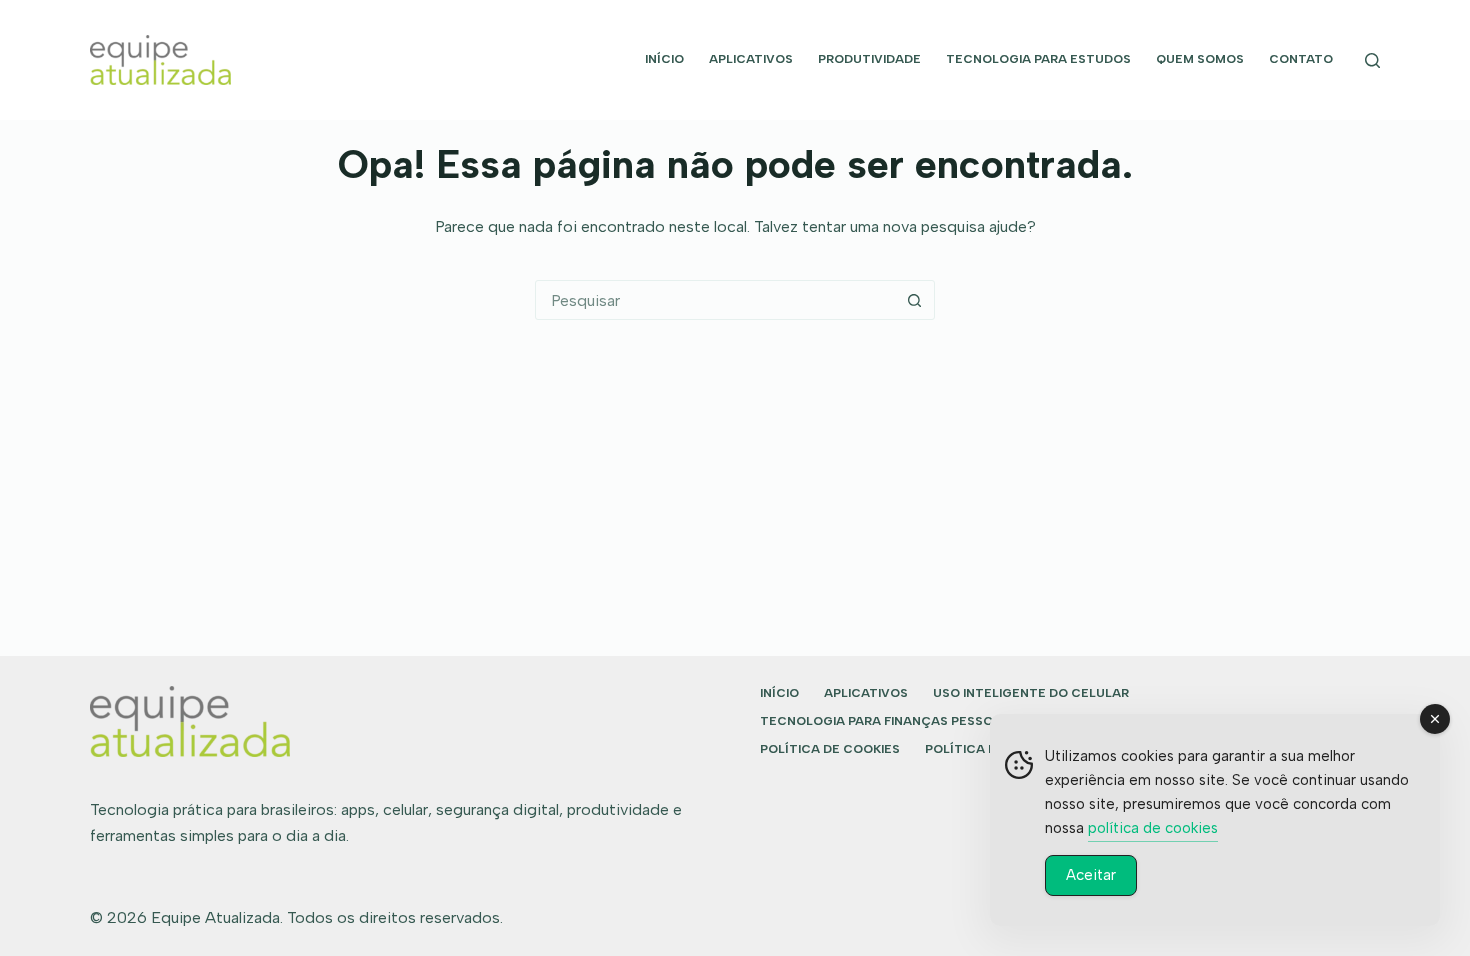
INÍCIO (664, 59)
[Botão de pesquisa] (914, 300)
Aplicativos (751, 59)
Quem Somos (1200, 59)
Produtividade (869, 59)
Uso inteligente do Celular (1031, 693)
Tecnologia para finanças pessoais (886, 721)
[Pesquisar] (1372, 60)
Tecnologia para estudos (1038, 59)
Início (779, 693)
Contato (1301, 59)
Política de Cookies (830, 749)
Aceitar (1091, 875)
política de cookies (1153, 828)
